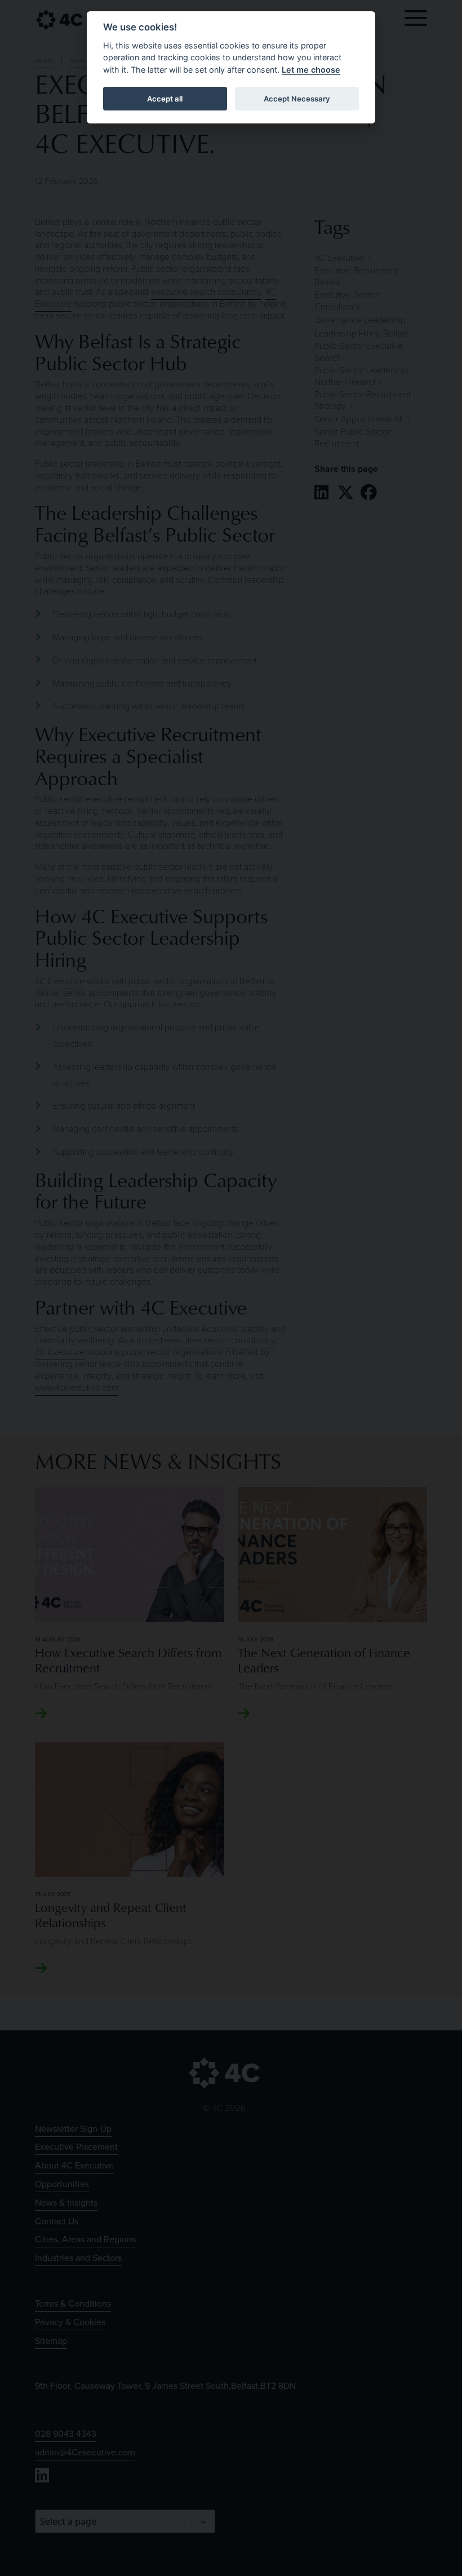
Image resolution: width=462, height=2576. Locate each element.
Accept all (165, 99)
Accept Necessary (297, 99)
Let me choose (311, 70)
